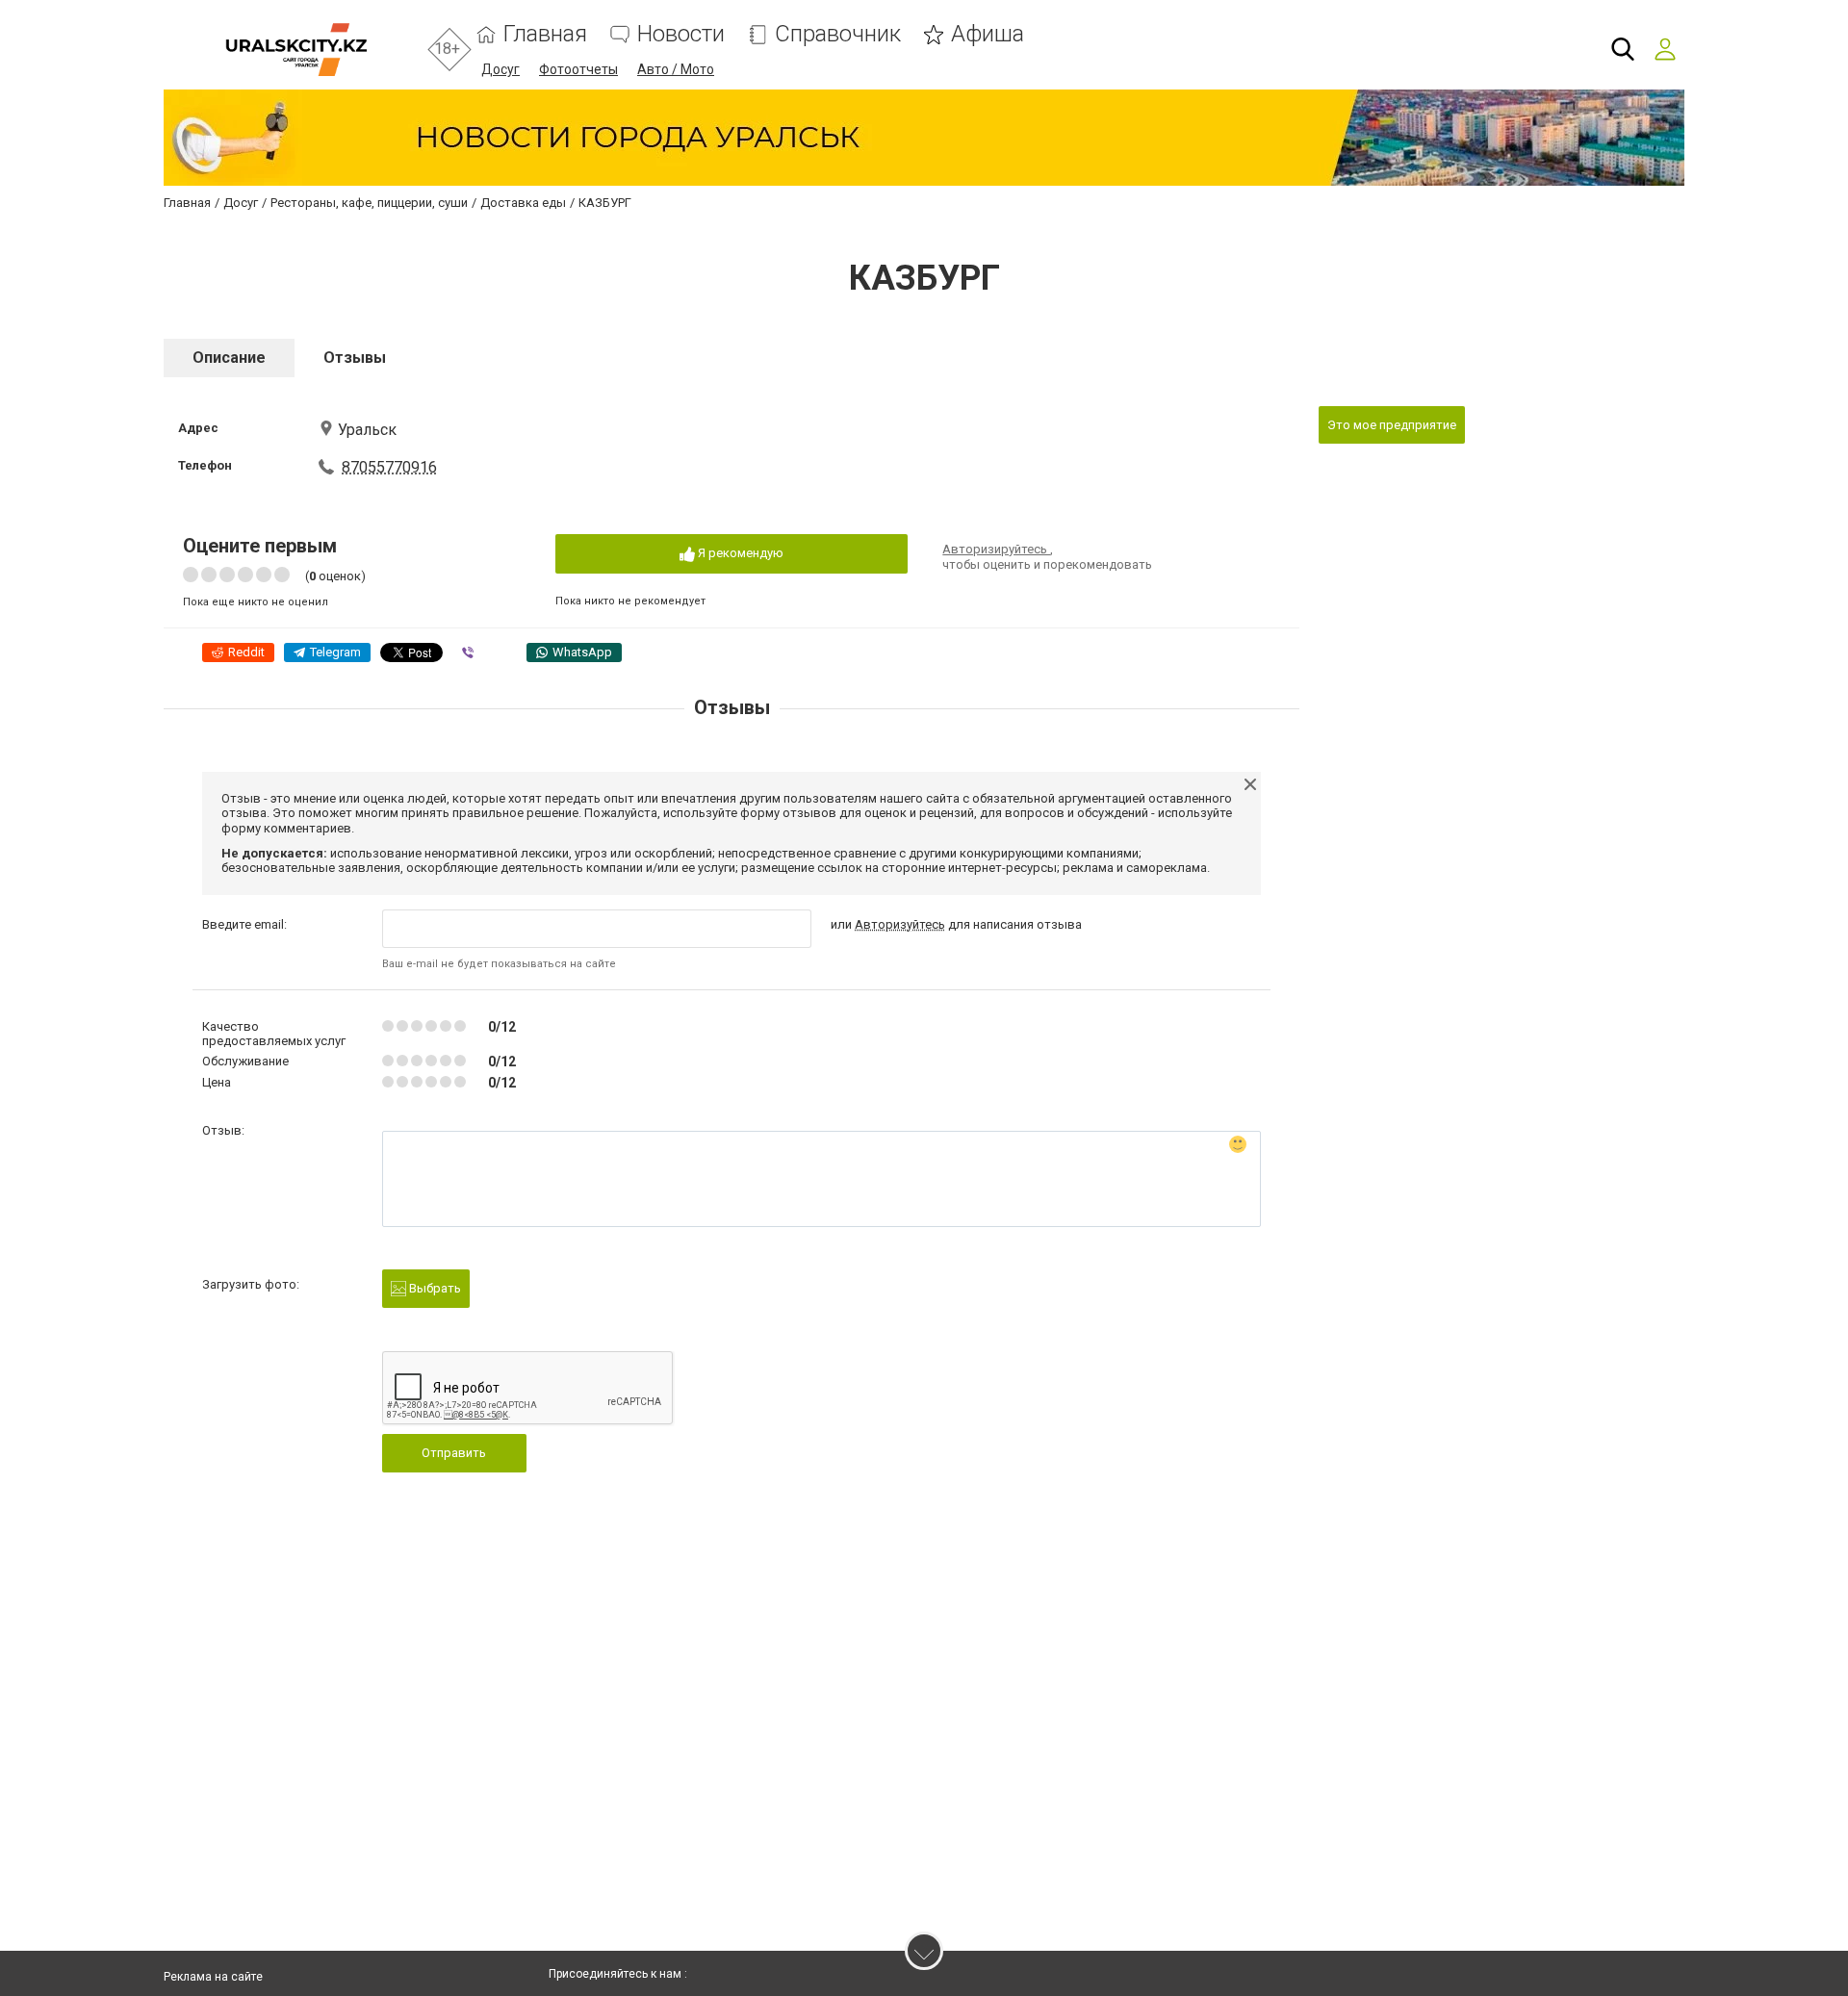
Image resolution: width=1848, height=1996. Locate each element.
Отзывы (355, 358)
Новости (681, 34)
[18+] (296, 50)
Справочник (838, 34)
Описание (229, 358)
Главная (545, 34)
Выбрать (434, 1288)
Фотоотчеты (578, 69)
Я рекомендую (739, 553)
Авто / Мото (676, 69)
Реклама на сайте (213, 1977)
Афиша (988, 34)
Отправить (454, 1453)
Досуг (500, 69)
